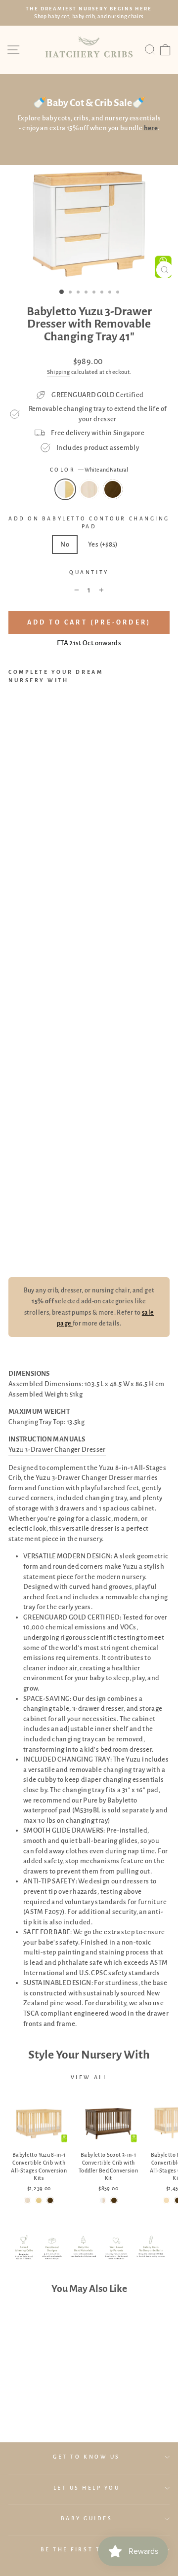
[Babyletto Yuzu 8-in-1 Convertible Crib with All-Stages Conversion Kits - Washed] (27, 2200)
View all (89, 2077)
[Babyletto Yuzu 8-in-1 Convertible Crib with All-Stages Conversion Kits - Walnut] (50, 2200)
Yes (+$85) (103, 544)
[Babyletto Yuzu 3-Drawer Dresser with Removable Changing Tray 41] (14, 1247)
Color (89, 470)
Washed (89, 489)
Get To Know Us (86, 2457)
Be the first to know (87, 2550)
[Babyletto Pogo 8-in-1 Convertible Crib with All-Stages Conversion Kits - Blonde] (166, 2200)
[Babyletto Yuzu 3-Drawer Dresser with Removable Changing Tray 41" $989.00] (35, 968)
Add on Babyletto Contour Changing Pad (89, 523)
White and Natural (65, 489)
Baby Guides (87, 2519)
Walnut (113, 489)
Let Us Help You (87, 2488)
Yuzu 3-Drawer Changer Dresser (57, 1450)
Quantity (89, 572)
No (65, 544)
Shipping (59, 372)
